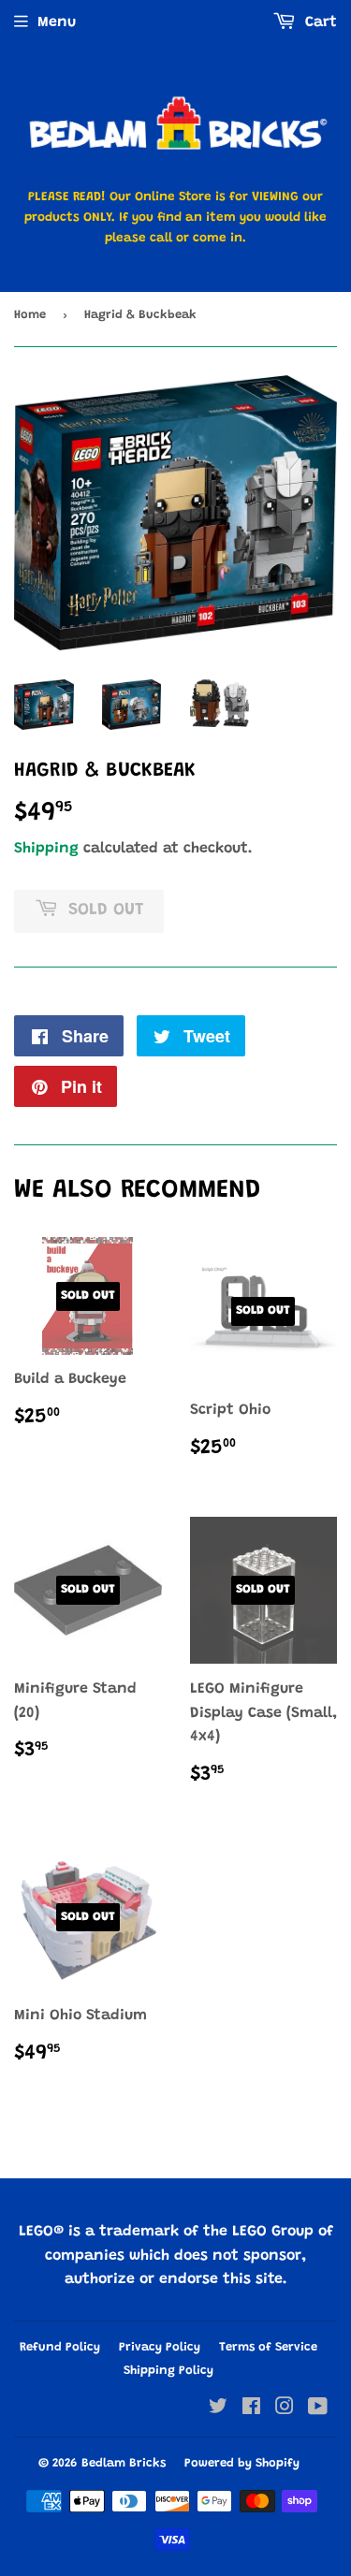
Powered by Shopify (242, 2463)
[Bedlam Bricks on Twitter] (218, 2409)
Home (30, 315)
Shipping (46, 849)
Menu (57, 22)
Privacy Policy (160, 2347)
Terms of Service (268, 2347)
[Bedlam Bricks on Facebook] (251, 2409)
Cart (319, 22)
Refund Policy (60, 2347)
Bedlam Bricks (124, 2463)
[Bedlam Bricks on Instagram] (285, 2409)
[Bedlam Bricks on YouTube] (318, 2409)
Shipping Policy (168, 2371)
